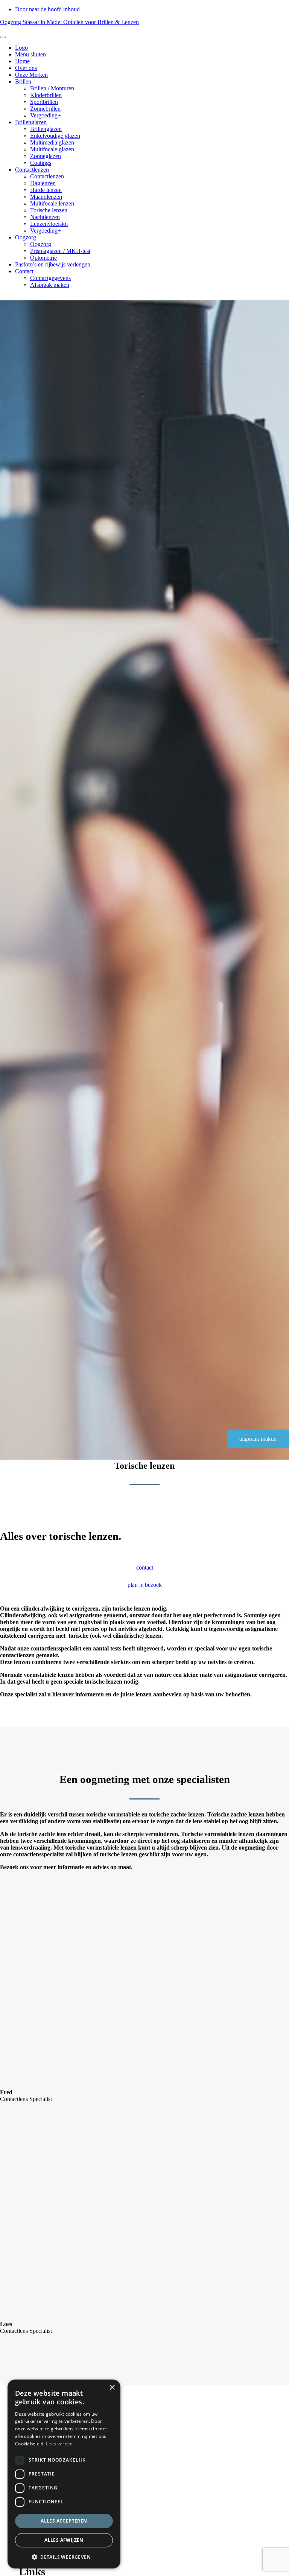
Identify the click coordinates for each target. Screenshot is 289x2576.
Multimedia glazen (52, 142)
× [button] (112, 2388)
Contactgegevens (50, 278)
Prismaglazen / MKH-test (60, 251)
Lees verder (59, 2444)
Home (22, 61)
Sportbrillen (44, 102)
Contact (24, 271)
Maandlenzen (46, 197)
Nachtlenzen (45, 217)
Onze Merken (31, 75)
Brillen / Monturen (52, 88)
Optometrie (43, 258)
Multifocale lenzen (52, 203)
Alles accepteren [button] (64, 2521)
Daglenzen (43, 183)
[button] (64, 2557)
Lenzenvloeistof (49, 224)
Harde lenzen (46, 190)
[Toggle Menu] (3, 37)
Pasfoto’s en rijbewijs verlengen (53, 264)
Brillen (23, 81)
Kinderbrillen (46, 95)
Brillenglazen (31, 122)
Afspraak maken (50, 285)
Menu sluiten (30, 54)
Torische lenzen (49, 210)
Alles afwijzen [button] (64, 2540)
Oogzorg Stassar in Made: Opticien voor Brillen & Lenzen (69, 22)
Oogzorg (26, 237)
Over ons (26, 68)
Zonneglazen (46, 156)
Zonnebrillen (45, 109)
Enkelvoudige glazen (55, 136)
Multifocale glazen (52, 149)
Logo (21, 48)
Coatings (41, 163)
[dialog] (64, 2474)
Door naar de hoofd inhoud (47, 9)
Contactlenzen (32, 170)
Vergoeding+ (46, 115)
